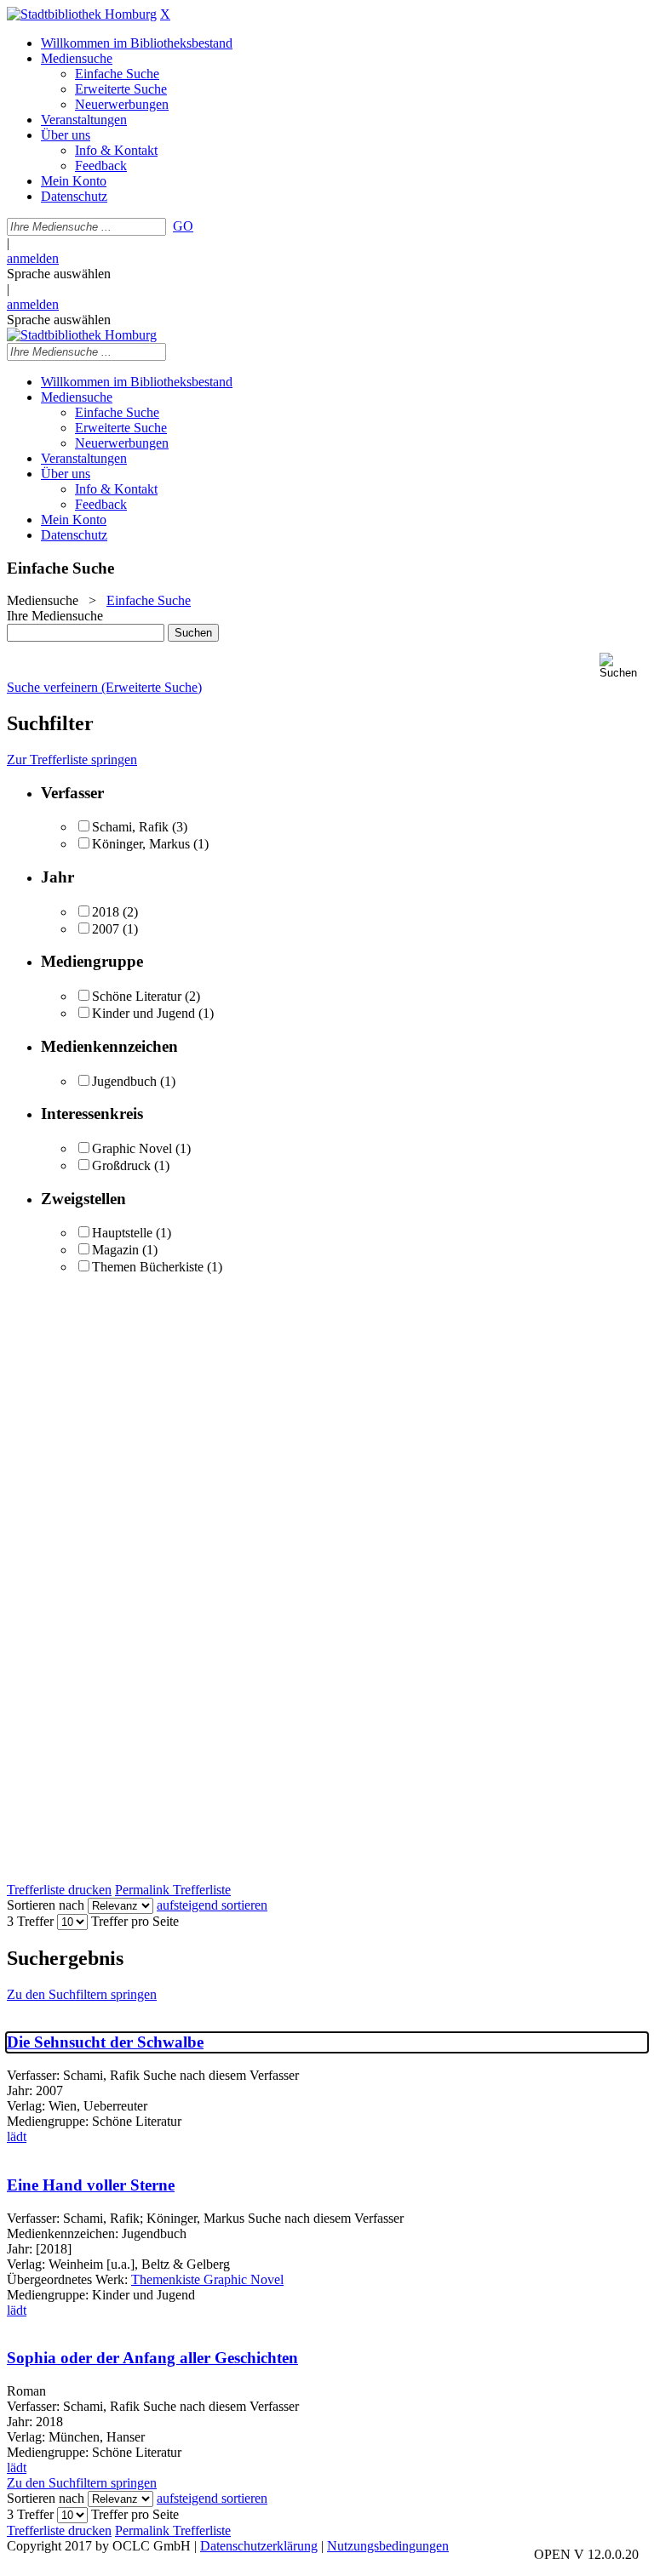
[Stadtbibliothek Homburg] (82, 14)
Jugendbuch (124, 1081)
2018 (106, 912)
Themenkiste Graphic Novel (207, 2279)
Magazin (115, 1250)
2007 (106, 929)
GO (183, 226)
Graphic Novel (132, 1148)
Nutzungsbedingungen (388, 2546)
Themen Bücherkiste (148, 1267)
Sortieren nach (46, 1905)
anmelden (33, 258)
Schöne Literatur (137, 996)
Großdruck (121, 1165)
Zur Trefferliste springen (72, 760)
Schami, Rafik (130, 827)
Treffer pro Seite (135, 1921)
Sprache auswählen (59, 274)
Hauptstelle (122, 1233)
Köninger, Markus (141, 844)
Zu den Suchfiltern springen (82, 1994)
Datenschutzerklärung (259, 2546)
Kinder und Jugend (143, 1013)
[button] (623, 666)
